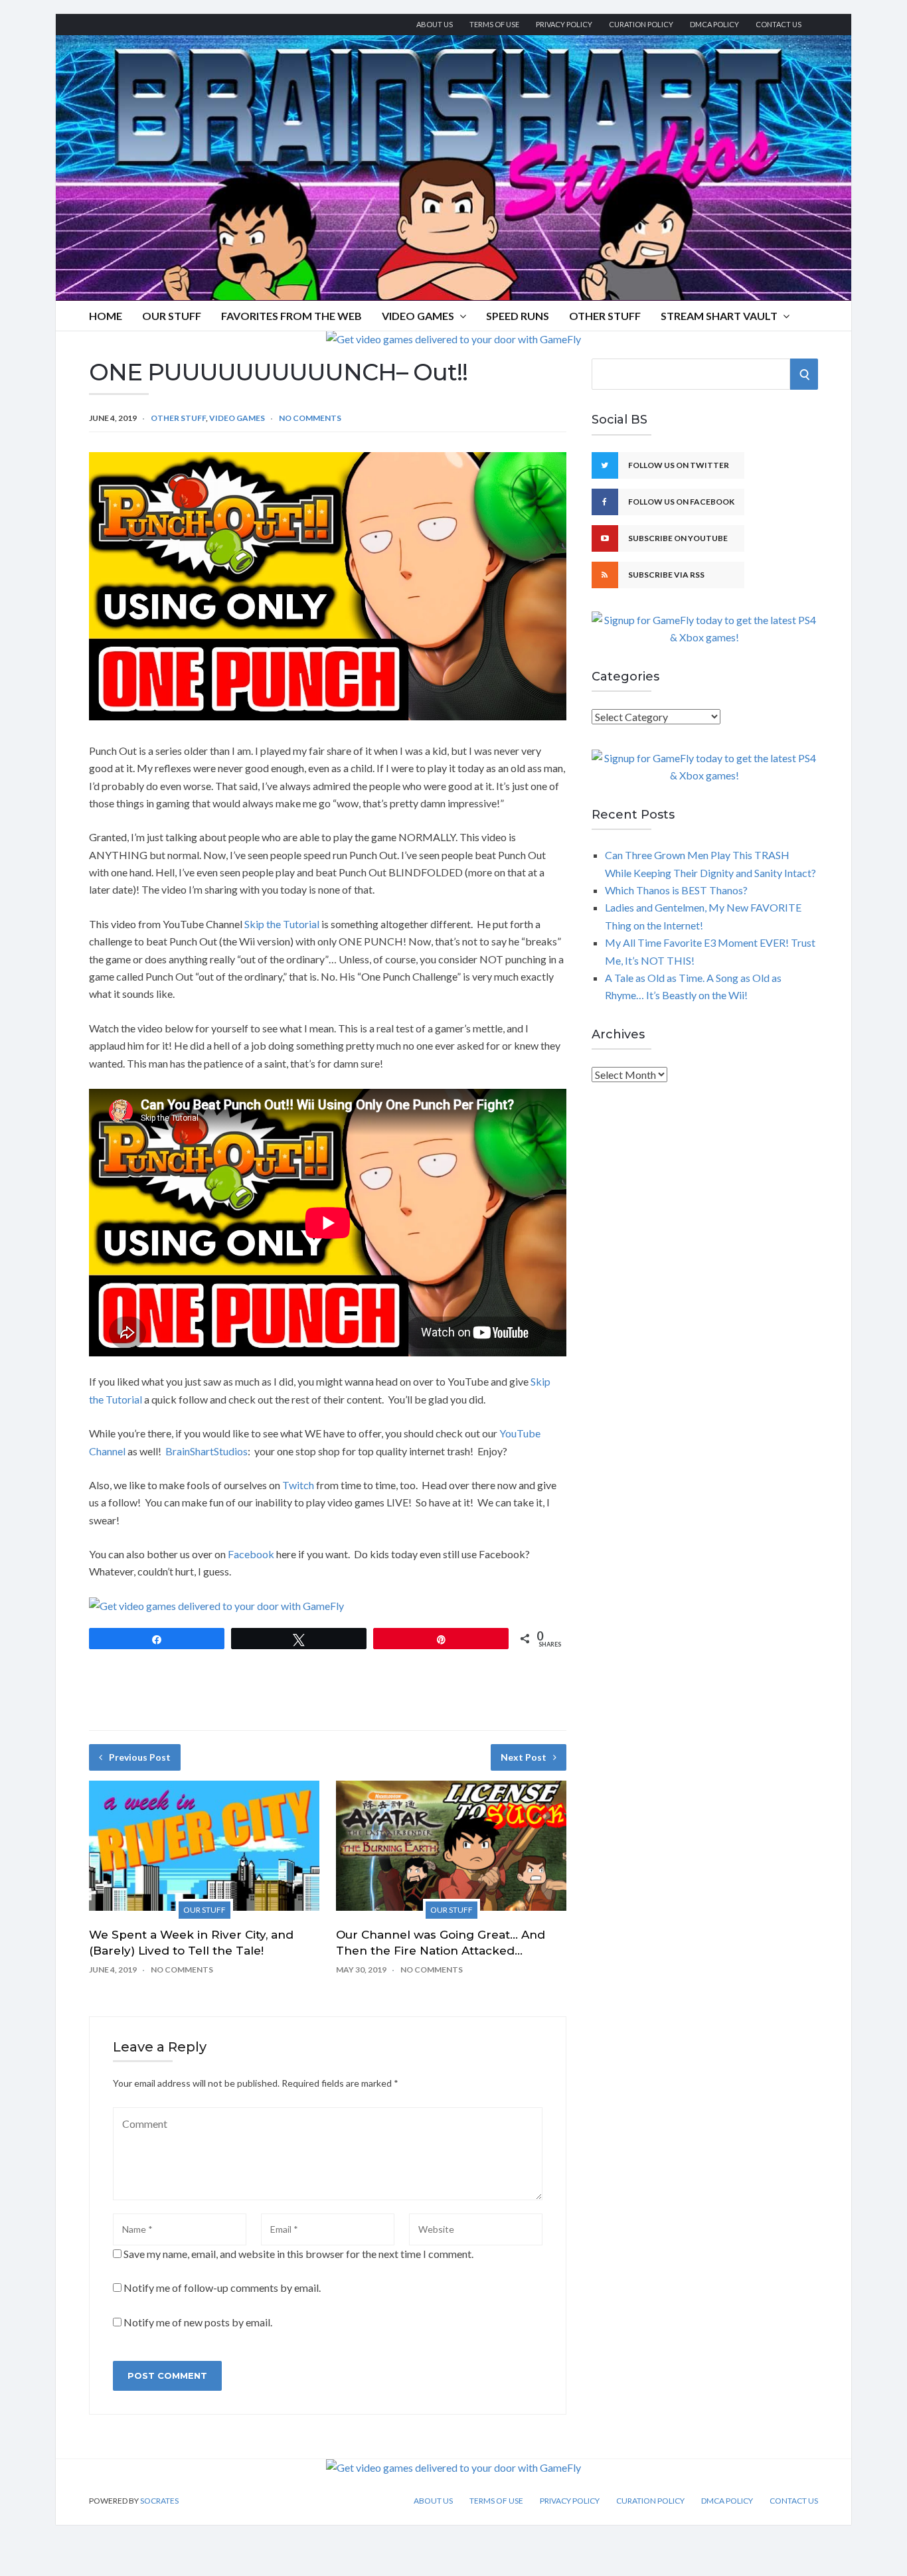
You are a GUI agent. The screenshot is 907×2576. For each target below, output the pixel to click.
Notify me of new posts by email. (198, 2322)
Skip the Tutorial (282, 924)
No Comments (310, 418)
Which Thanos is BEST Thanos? (676, 890)
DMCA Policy (714, 24)
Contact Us (779, 24)
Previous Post (140, 1757)
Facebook (251, 1554)
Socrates (159, 2501)
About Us (435, 24)
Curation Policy (641, 24)
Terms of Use (494, 24)
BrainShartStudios (206, 1451)
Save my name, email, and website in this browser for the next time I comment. (298, 2254)
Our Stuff (172, 316)
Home (106, 316)
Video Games (418, 316)
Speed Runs (518, 316)
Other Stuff (605, 316)
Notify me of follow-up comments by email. (222, 2288)
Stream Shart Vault (719, 316)
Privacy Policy (564, 24)
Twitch (298, 1485)
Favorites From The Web (291, 316)
